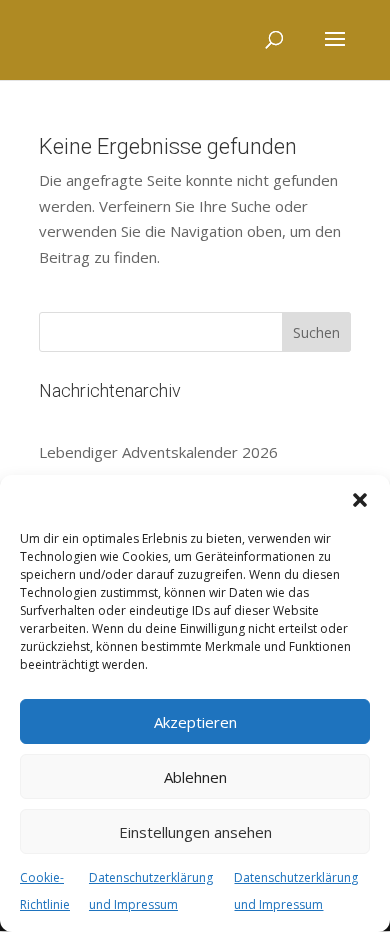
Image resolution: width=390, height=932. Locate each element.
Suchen (316, 332)
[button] (360, 500)
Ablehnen (195, 777)
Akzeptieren (195, 722)
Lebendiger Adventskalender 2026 (158, 452)
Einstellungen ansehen (195, 832)
